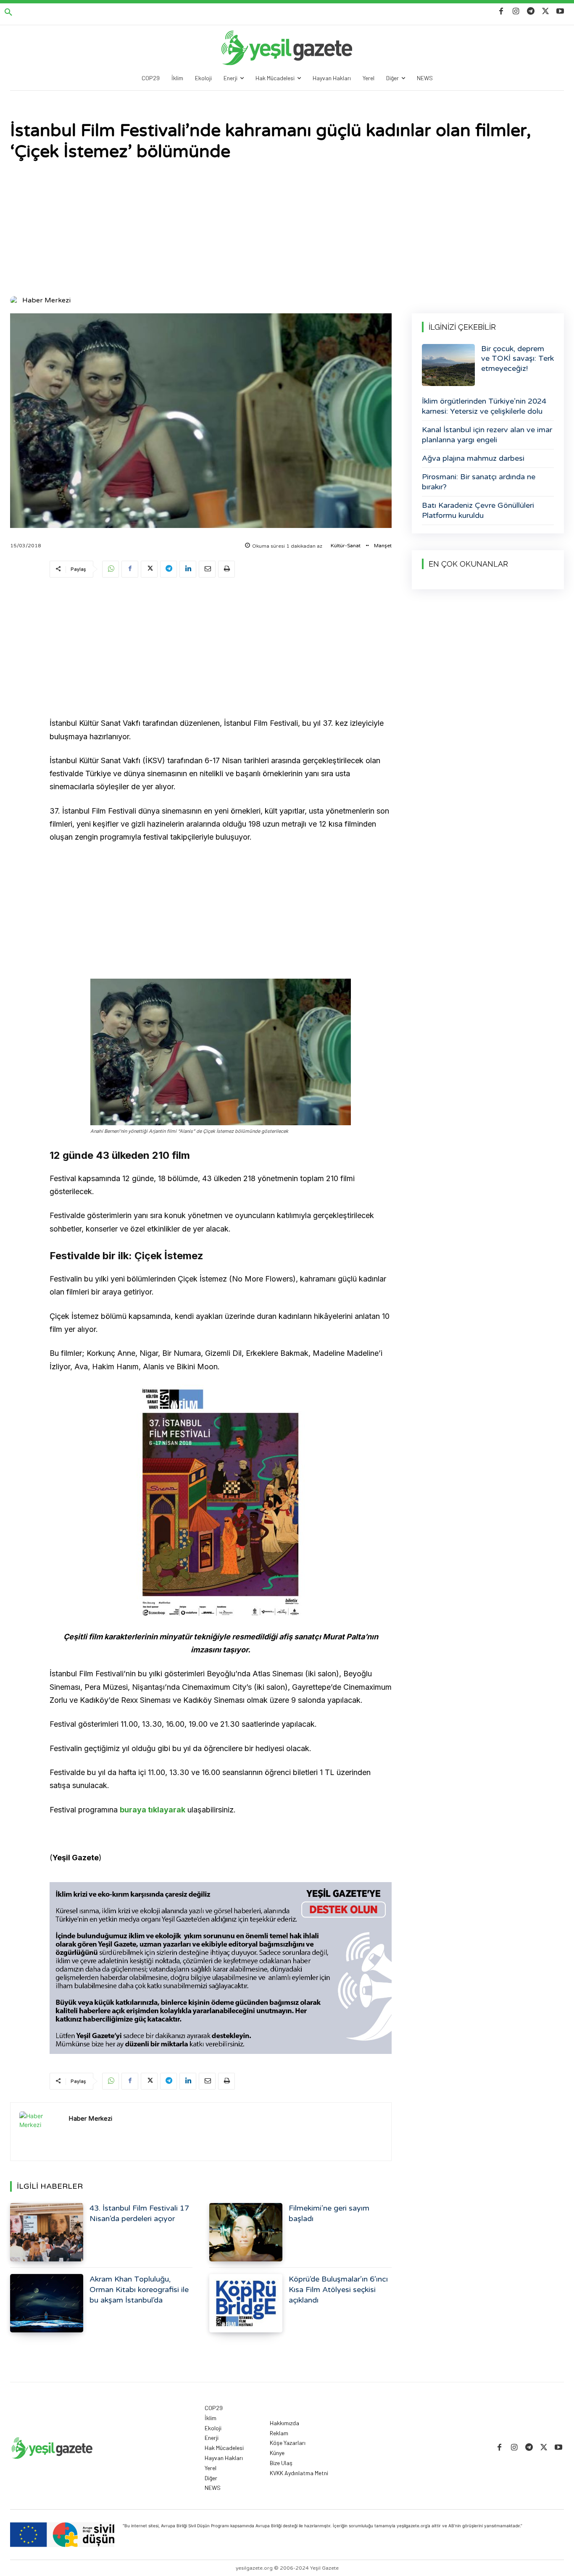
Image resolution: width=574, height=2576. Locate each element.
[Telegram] (531, 12)
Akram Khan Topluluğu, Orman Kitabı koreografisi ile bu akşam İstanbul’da (139, 2290)
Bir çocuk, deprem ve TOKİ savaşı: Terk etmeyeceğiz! (517, 358)
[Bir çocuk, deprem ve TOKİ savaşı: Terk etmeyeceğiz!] (448, 365)
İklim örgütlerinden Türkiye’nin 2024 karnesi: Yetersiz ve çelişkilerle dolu (484, 406)
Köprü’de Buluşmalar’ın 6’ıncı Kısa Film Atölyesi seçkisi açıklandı (338, 2290)
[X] (546, 12)
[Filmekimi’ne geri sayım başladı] (246, 2232)
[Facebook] (501, 12)
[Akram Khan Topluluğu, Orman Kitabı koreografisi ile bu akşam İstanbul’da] (47, 2303)
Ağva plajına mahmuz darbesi (473, 458)
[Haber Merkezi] (16, 300)
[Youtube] (560, 12)
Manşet (383, 546)
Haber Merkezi (46, 300)
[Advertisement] (287, 229)
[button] (8, 13)
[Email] (207, 569)
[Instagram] (516, 12)
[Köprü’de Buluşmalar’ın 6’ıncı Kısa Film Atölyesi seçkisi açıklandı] (246, 2303)
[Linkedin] (188, 569)
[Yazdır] (226, 569)
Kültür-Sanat (346, 546)
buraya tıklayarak (153, 1810)
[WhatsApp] (111, 569)
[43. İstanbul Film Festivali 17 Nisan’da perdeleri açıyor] (47, 2232)
